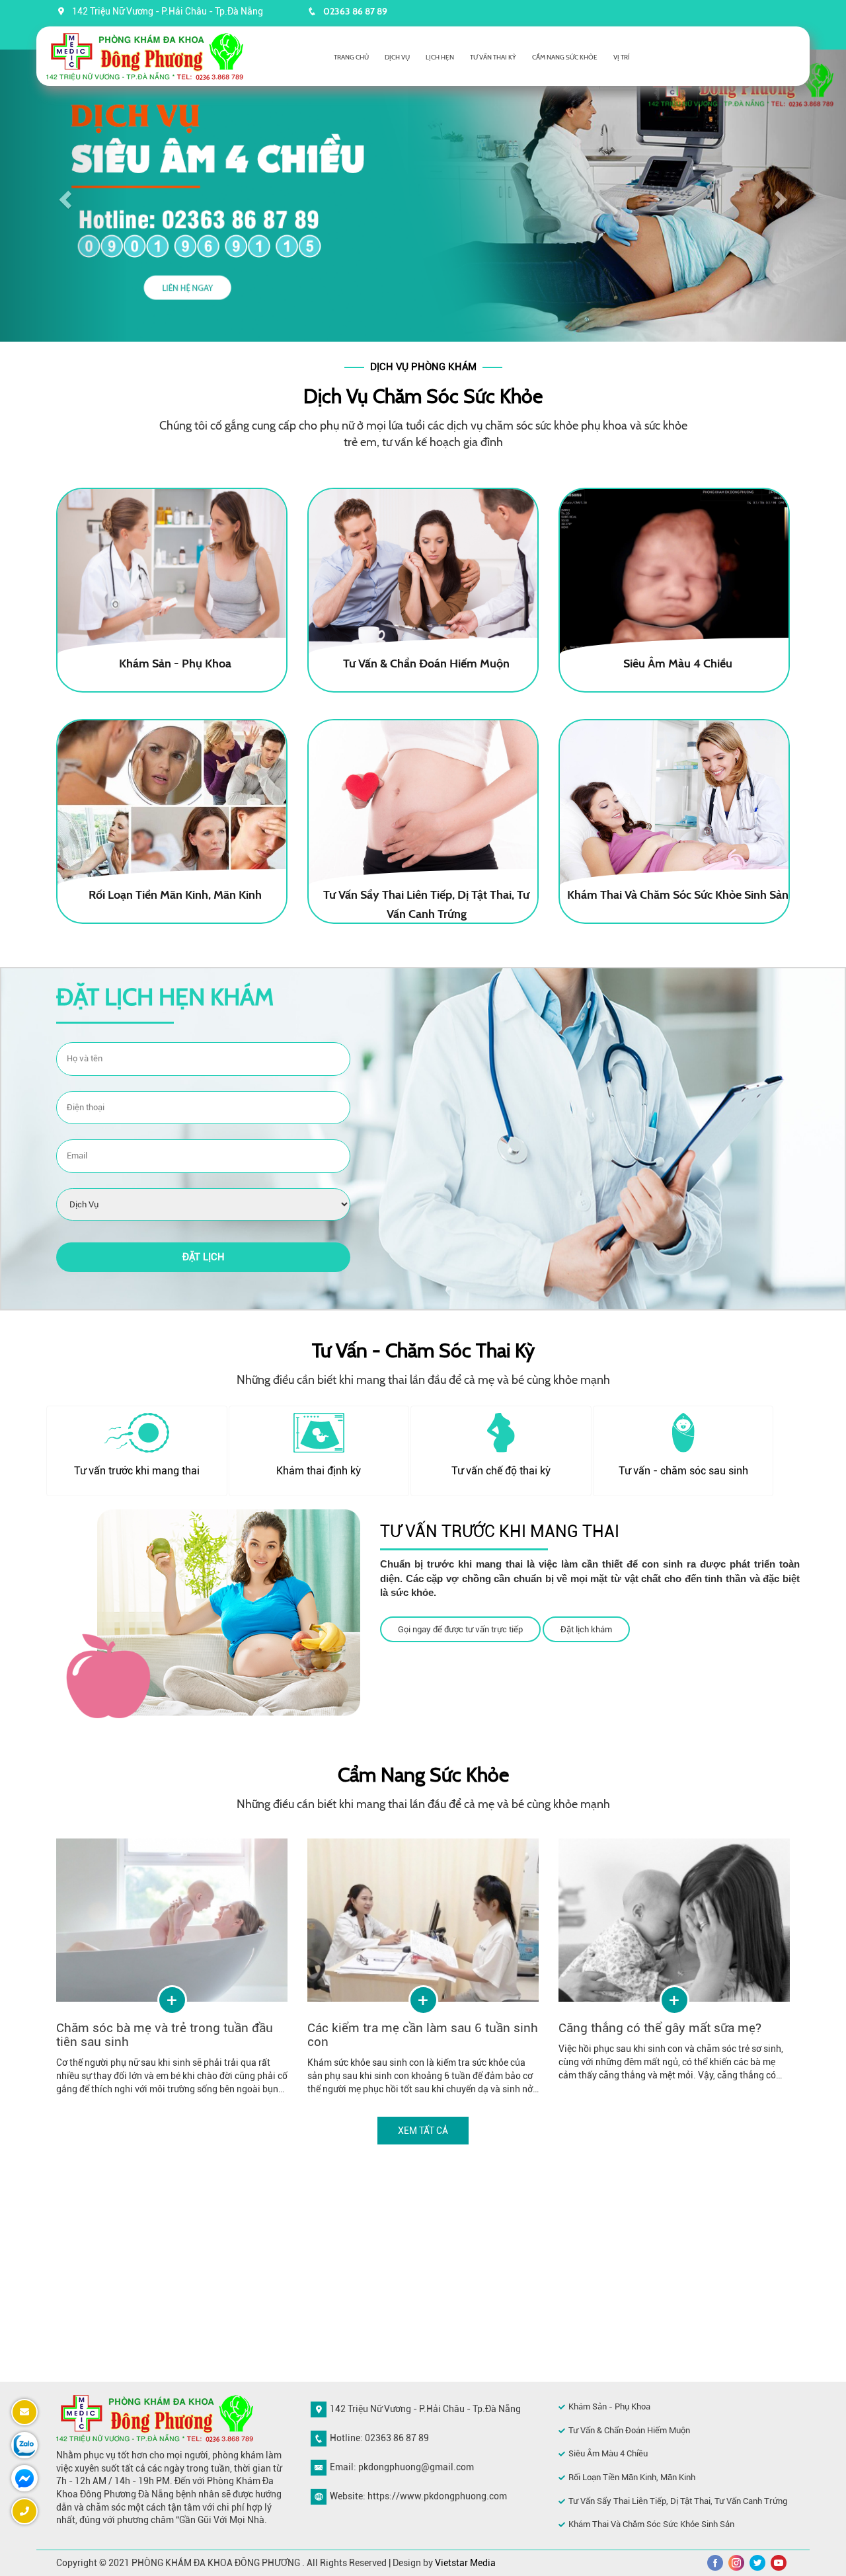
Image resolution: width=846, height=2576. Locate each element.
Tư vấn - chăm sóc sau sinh (683, 1471)
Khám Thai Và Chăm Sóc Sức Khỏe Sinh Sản (651, 2524)
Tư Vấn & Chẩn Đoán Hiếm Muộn (629, 2430)
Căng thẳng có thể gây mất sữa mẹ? (660, 2028)
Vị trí (622, 57)
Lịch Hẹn (440, 57)
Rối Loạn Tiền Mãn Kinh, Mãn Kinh (632, 2477)
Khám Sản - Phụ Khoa (609, 2406)
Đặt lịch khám (586, 1629)
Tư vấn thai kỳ (493, 57)
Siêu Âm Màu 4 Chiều (608, 2453)
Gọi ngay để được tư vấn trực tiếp (460, 1629)
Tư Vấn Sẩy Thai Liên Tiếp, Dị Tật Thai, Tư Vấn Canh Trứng (678, 2501)
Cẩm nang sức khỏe (565, 57)
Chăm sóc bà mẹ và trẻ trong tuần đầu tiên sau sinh (165, 2035)
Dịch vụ (397, 57)
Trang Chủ (351, 57)
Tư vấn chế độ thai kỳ (501, 1471)
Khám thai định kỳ (319, 1471)
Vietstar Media (465, 2563)
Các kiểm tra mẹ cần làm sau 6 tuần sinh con (423, 2035)
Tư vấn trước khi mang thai (137, 1471)
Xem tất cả (423, 2131)
